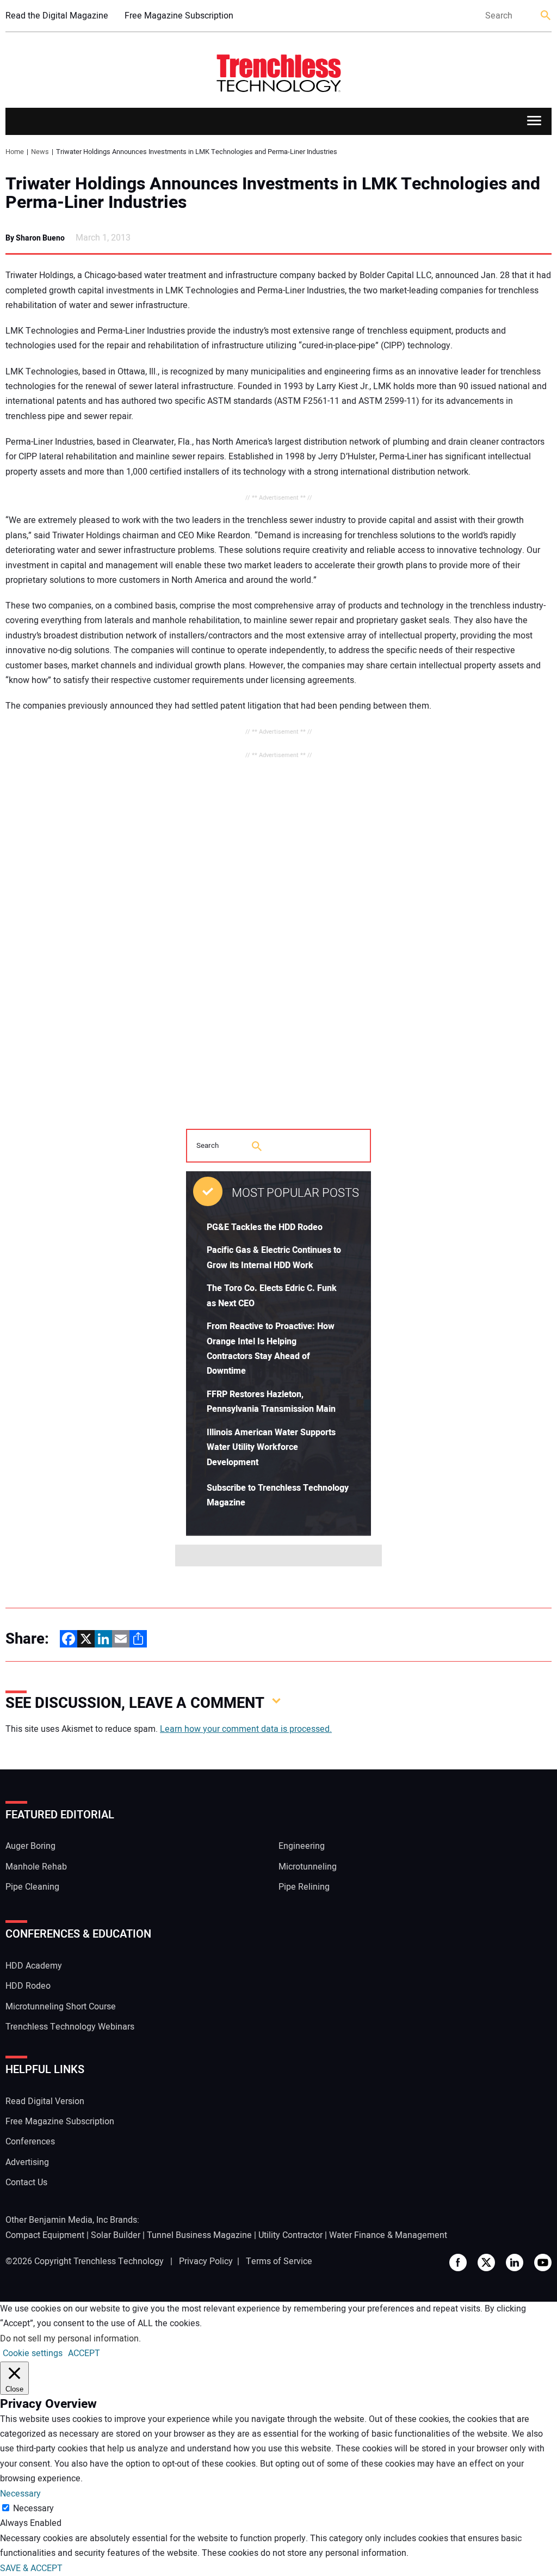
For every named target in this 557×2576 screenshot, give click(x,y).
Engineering (302, 1846)
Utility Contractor (290, 2235)
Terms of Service (279, 2261)
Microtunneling (308, 1867)
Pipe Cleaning (32, 1887)
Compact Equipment (45, 2235)
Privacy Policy (206, 2261)
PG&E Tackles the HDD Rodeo (265, 1227)
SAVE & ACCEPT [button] (31, 2568)
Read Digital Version (45, 2101)
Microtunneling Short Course (61, 2007)
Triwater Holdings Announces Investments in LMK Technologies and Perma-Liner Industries (273, 193)
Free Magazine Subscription (179, 16)
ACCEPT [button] (84, 2353)
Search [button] (546, 16)
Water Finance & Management (388, 2235)
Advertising (27, 2162)
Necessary (33, 2509)
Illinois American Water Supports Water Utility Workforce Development (271, 1447)
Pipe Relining (304, 1887)
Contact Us (26, 2182)
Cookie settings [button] (33, 2353)
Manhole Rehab (36, 1867)
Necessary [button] (20, 2494)
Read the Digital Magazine (57, 16)
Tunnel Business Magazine (199, 2235)
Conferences (30, 2142)
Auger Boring (30, 1846)
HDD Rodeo (28, 1986)
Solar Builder (116, 2235)
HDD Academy (34, 1966)
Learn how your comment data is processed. (246, 1729)
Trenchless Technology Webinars (70, 2027)
